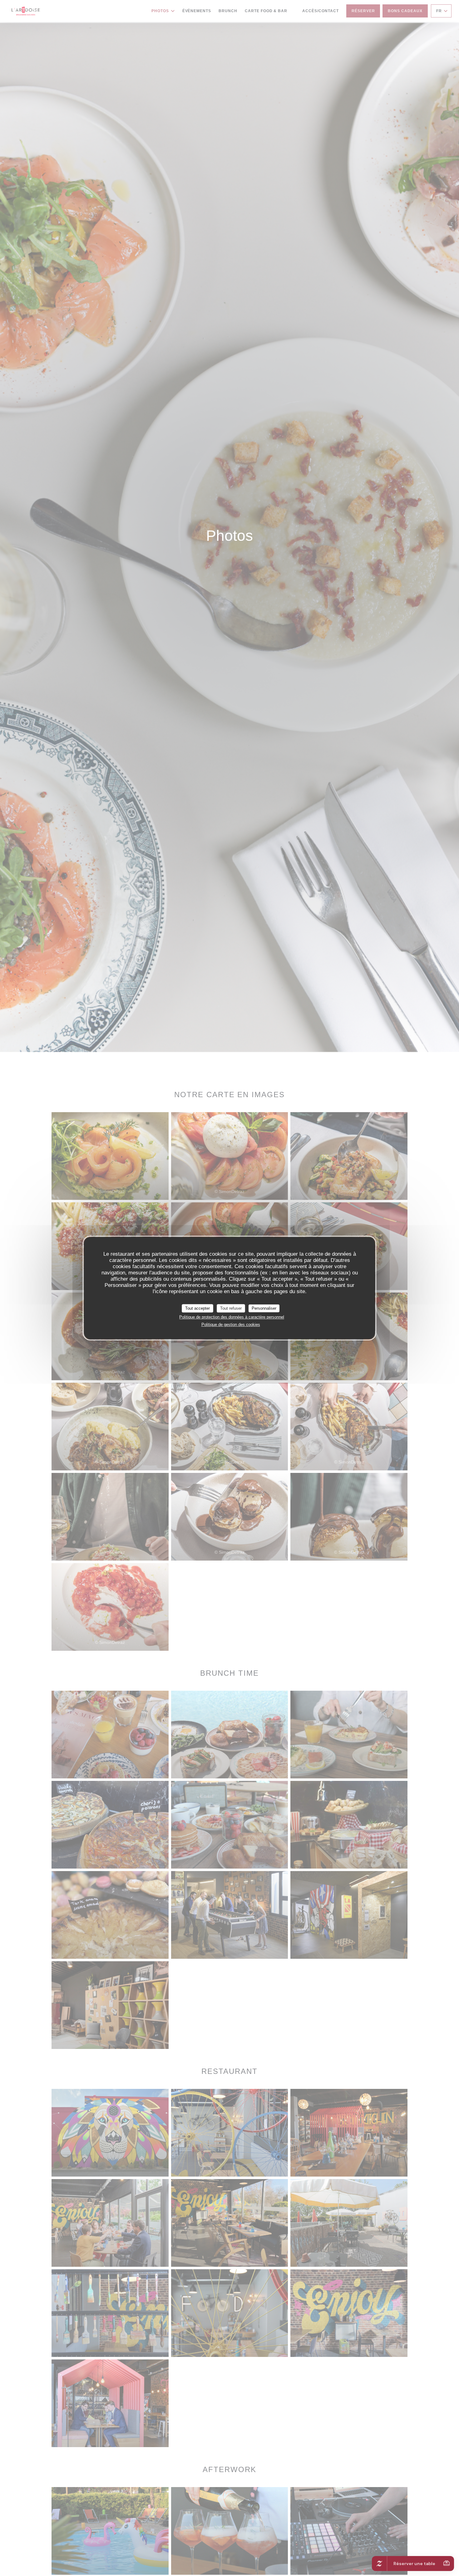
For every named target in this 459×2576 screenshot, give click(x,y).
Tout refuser (231, 1308)
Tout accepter (197, 1308)
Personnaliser (264, 1308)
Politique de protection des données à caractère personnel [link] (232, 1317)
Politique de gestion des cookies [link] (231, 1325)
